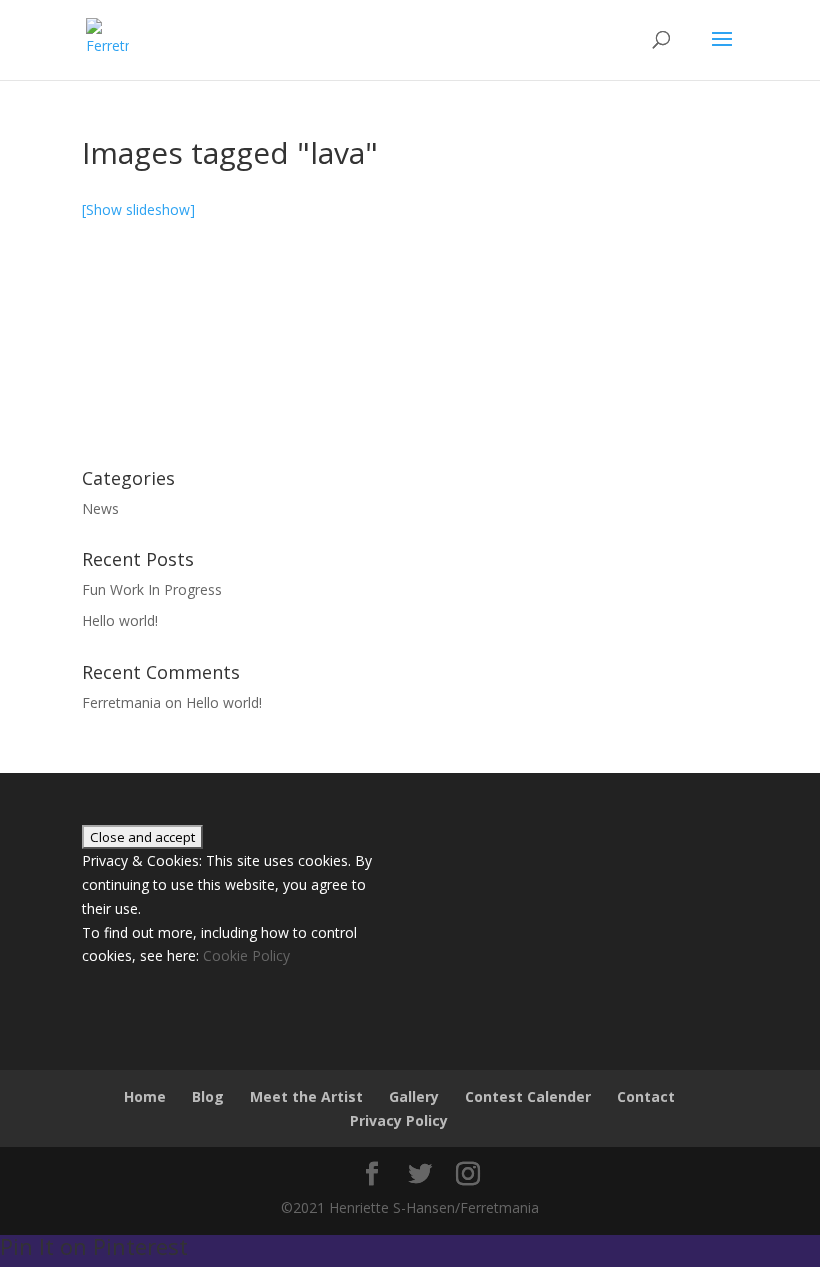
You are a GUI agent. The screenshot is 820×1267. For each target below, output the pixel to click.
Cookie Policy (246, 955)
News (100, 508)
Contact (646, 1096)
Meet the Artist (306, 1096)
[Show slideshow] (138, 209)
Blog (208, 1096)
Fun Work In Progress (152, 589)
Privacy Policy (399, 1120)
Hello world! (120, 620)
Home (145, 1096)
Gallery (414, 1096)
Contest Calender (528, 1096)
